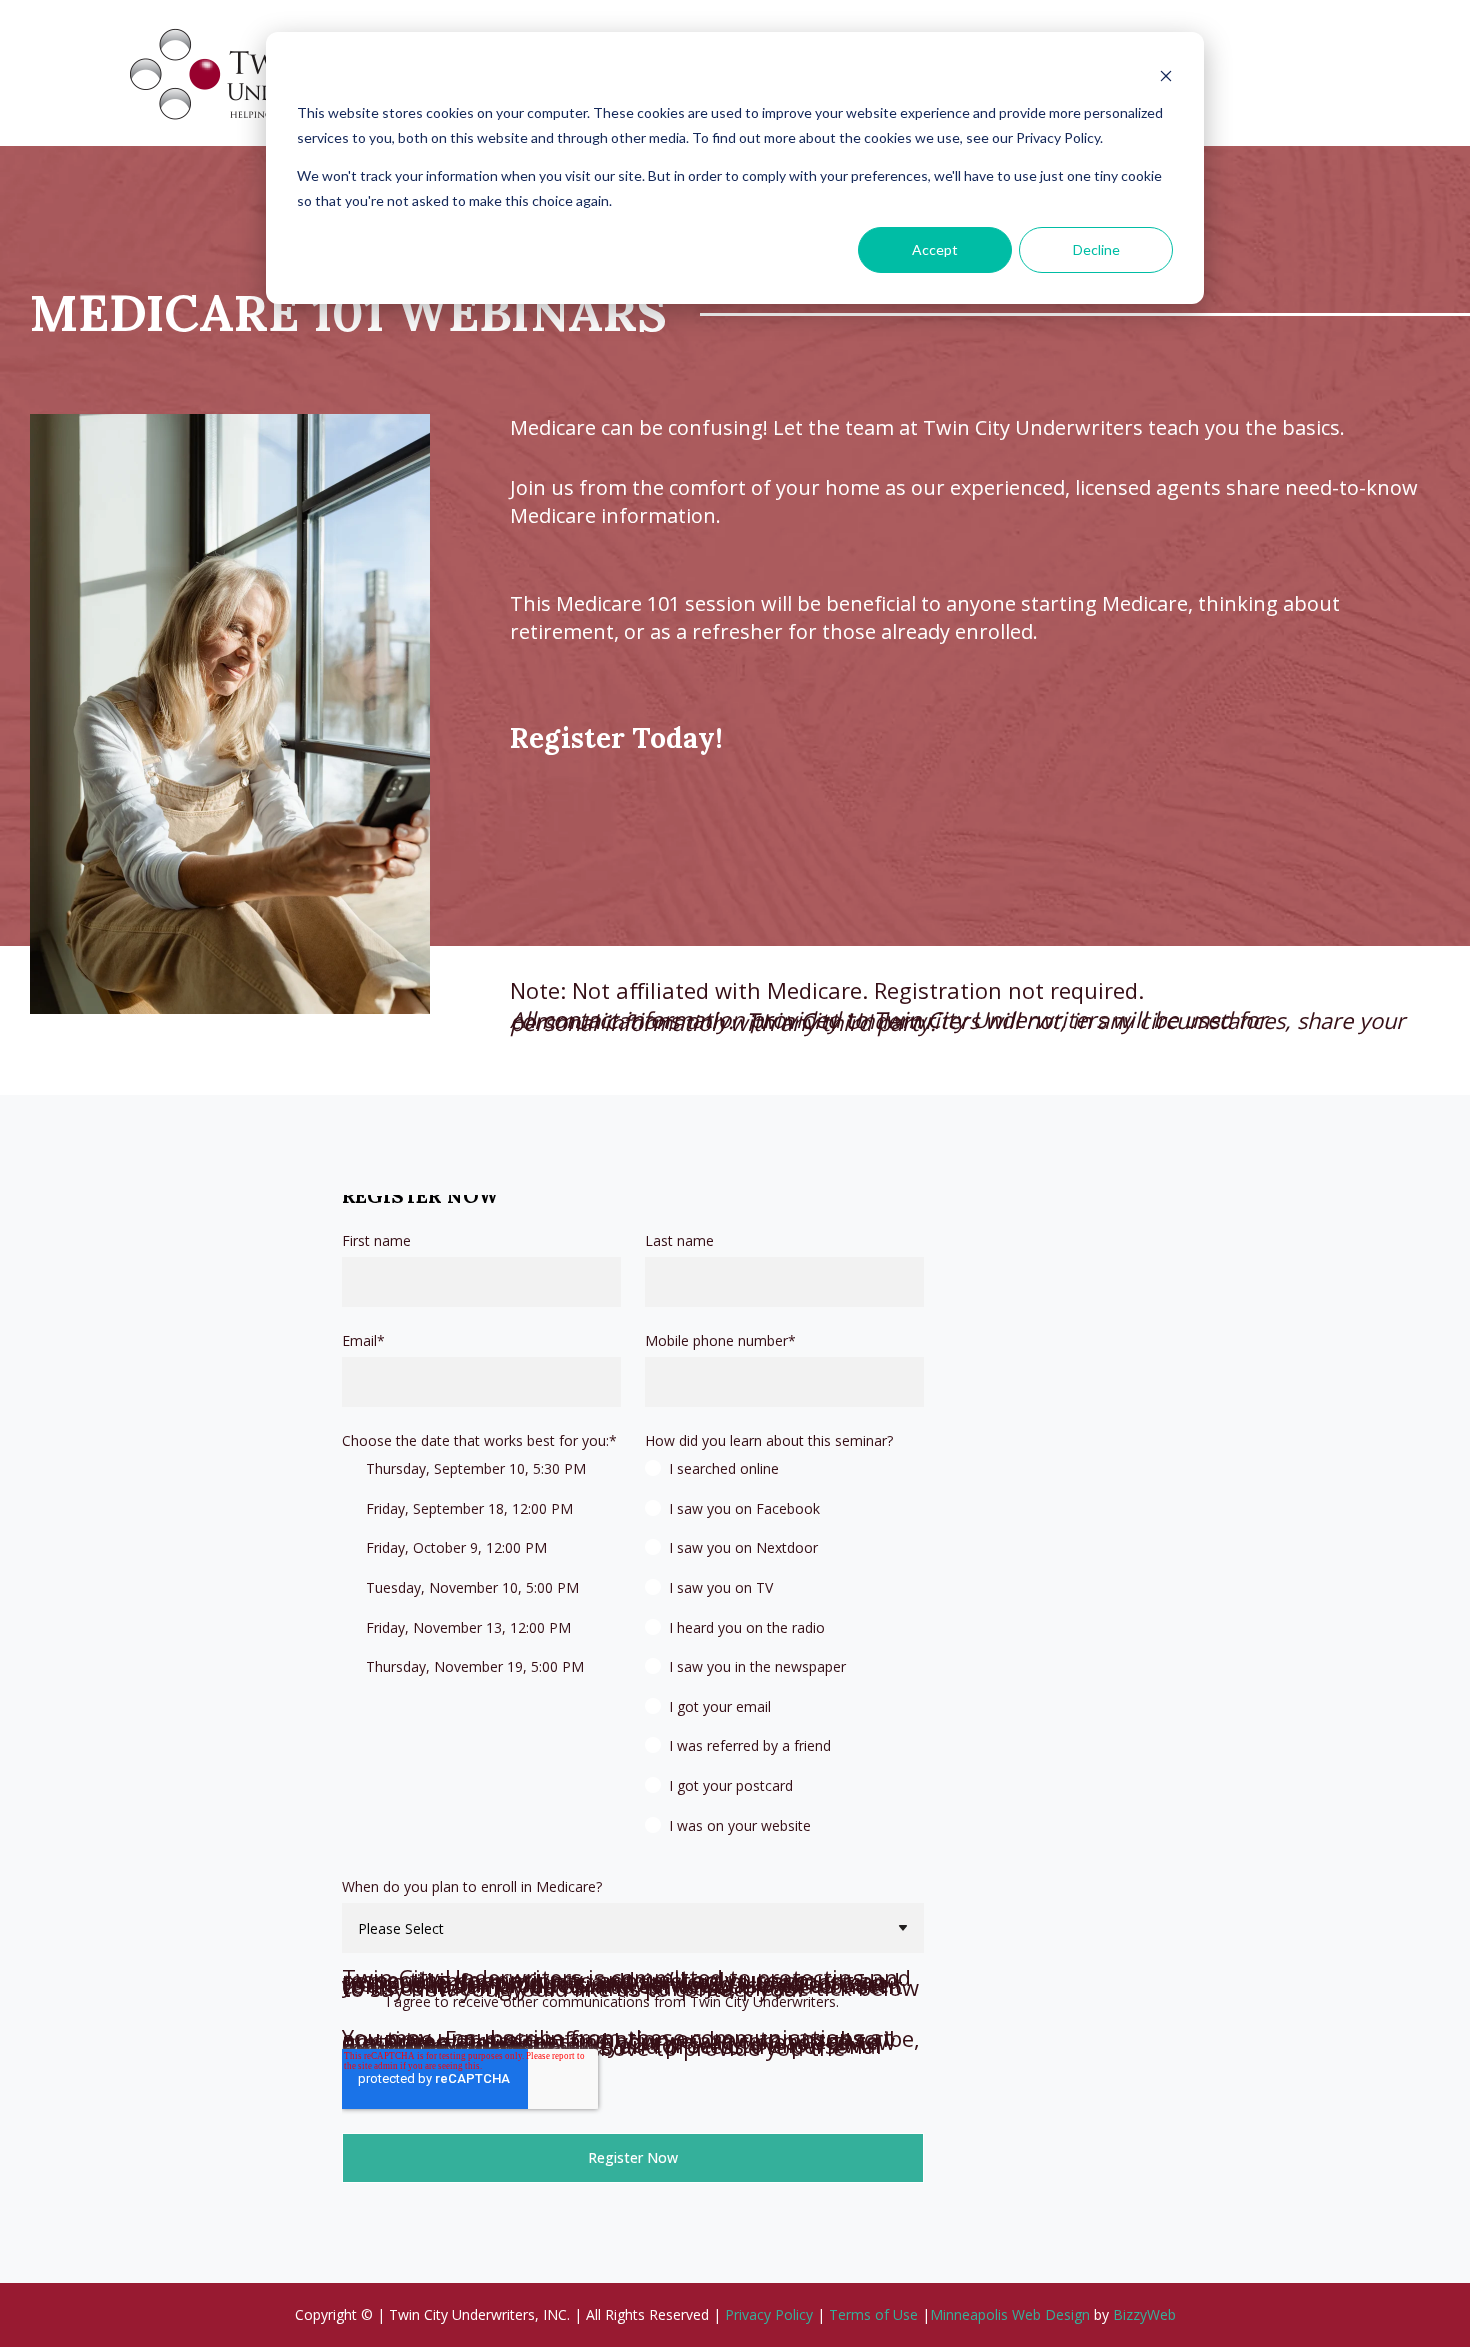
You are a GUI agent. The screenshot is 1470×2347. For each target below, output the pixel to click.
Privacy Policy (769, 2314)
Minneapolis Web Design (1010, 2314)
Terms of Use (873, 2314)
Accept (935, 249)
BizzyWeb (1144, 2314)
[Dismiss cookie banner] (1166, 75)
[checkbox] (481, 1576)
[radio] (784, 1477)
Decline (1096, 249)
